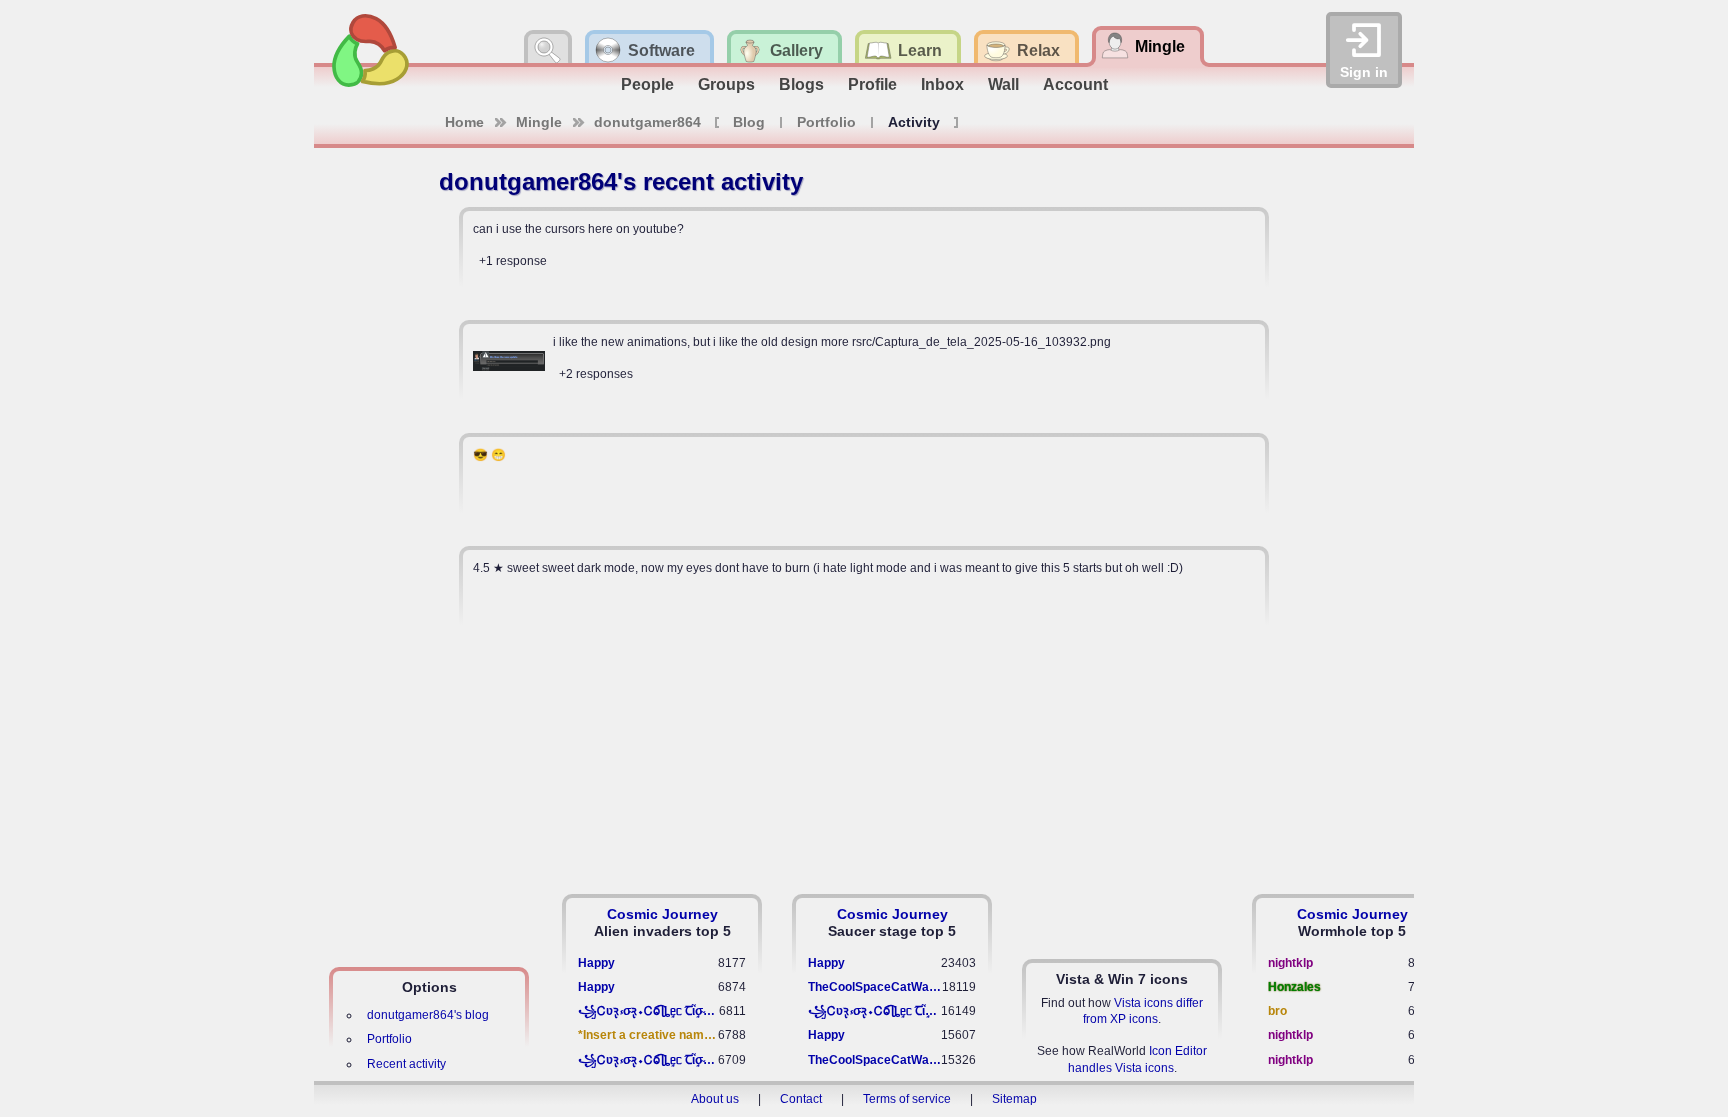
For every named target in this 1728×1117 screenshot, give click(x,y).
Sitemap (1014, 1099)
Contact (801, 1099)
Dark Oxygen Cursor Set (705, 636)
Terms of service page (625, 297)
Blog (749, 122)
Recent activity (406, 1064)
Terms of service (907, 1099)
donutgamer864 (647, 122)
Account (1075, 84)
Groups (726, 84)
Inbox (942, 84)
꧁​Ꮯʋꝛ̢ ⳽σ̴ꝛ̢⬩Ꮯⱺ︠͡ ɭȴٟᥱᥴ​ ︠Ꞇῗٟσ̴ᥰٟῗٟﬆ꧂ (648, 1011)
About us (715, 1099)
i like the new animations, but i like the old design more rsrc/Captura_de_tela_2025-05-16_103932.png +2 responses (832, 358)
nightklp (1290, 963)
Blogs (801, 84)
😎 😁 (489, 455)
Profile (872, 84)
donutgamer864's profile (699, 410)
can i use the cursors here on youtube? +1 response (578, 245)
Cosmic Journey (662, 914)
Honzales (1294, 987)
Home (464, 122)
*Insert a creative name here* (648, 1035)
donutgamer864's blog (428, 1015)
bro (1277, 1011)
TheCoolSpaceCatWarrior (875, 987)
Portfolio (826, 122)
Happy (596, 963)
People (647, 84)
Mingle (539, 122)
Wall (1003, 84)
